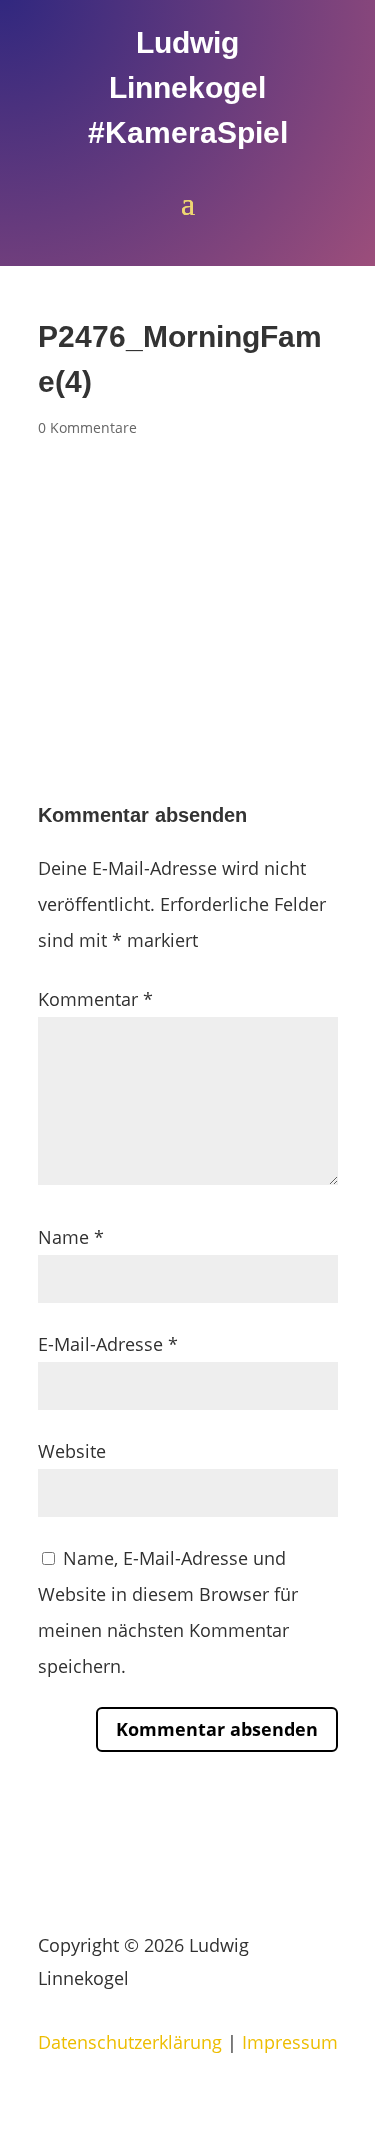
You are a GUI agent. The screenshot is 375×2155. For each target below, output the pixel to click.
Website (72, 1451)
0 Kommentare (87, 427)
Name (71, 1237)
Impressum (290, 2042)
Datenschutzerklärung (130, 2042)
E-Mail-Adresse (108, 1344)
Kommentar (95, 999)
